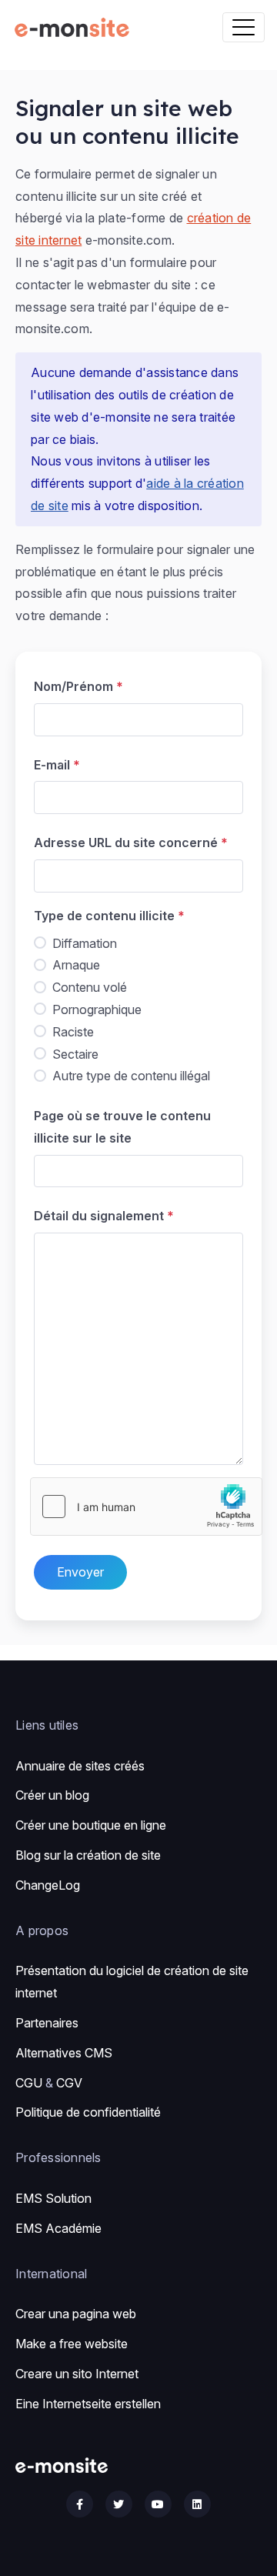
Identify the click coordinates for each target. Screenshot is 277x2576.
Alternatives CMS (64, 2053)
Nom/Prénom (73, 686)
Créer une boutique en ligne (91, 1825)
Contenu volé (90, 987)
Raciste (73, 1032)
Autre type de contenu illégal (131, 1076)
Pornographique (97, 1009)
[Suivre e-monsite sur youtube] (158, 2504)
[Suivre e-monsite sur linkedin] (197, 2504)
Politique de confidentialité (88, 2112)
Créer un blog (52, 1795)
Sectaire (75, 1054)
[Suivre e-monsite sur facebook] (80, 2504)
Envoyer (80, 1572)
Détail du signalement (99, 1216)
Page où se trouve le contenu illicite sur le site (122, 1127)
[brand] (75, 27)
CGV (69, 2083)
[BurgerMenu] (244, 27)
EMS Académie (58, 2228)
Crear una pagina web (76, 2314)
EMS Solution (53, 2198)
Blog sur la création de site (88, 1855)
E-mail (52, 765)
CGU (29, 2083)
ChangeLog (48, 1885)
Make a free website (72, 2344)
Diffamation (85, 943)
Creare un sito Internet (77, 2374)
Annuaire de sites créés (80, 1766)
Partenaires (47, 2023)
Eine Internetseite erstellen (88, 2404)
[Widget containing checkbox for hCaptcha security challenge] (146, 1507)
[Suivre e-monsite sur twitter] (119, 2504)
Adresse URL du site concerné (126, 843)
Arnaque (76, 965)
